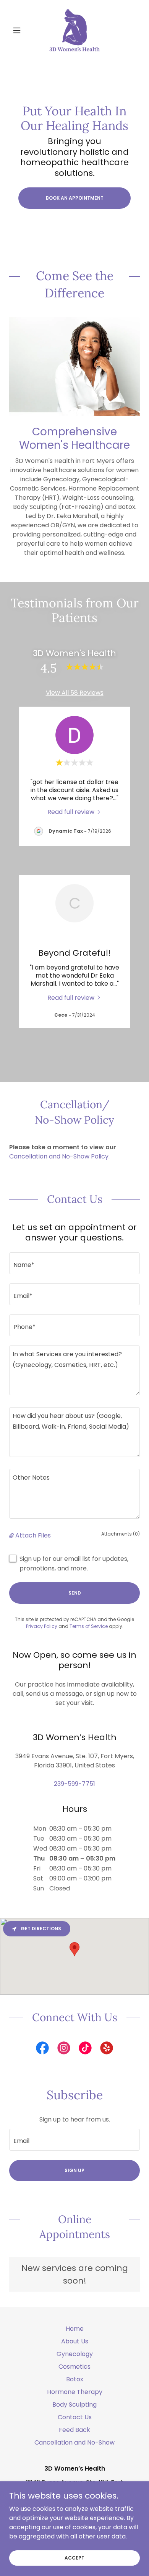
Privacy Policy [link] (42, 1626)
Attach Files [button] (33, 1535)
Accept (74, 2557)
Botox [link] (75, 2379)
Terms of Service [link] (89, 1626)
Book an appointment (75, 198)
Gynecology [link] (75, 2354)
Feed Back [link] (74, 2430)
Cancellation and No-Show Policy (59, 1156)
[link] (74, 30)
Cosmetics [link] (74, 2367)
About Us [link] (75, 2341)
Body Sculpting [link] (74, 2405)
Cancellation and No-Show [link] (74, 2442)
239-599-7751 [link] (74, 1784)
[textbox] (74, 1263)
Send (75, 1593)
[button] (19, 30)
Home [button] (75, 2329)
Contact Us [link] (75, 2417)
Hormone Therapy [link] (75, 2392)
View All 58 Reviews (75, 693)
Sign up (74, 2170)
